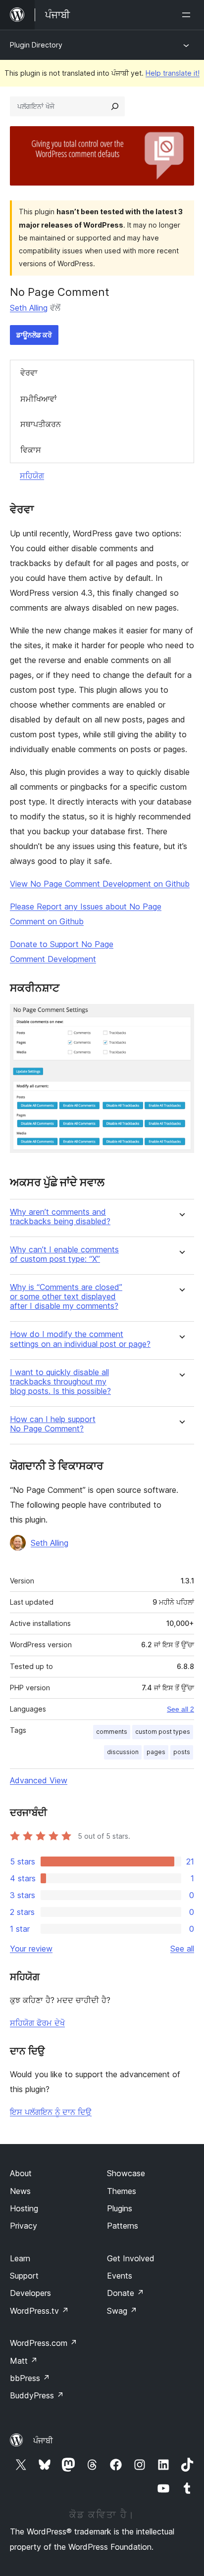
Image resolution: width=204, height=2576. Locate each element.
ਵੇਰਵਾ (29, 373)
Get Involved (131, 2258)
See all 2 (180, 1709)
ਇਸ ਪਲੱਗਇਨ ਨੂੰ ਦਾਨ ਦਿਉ (51, 2112)
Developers (30, 2293)
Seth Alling (29, 308)
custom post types (163, 1732)
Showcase (126, 2173)
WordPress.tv (39, 2311)
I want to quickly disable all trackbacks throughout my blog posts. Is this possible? (60, 1382)
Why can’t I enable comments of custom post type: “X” (64, 1254)
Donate (126, 2293)
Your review (31, 1949)
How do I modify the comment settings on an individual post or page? (80, 1339)
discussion (123, 1752)
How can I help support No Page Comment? (53, 1424)
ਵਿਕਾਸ (31, 450)
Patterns (123, 2226)
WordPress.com (44, 2343)
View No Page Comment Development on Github (100, 884)
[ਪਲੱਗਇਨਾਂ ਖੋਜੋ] (115, 106)
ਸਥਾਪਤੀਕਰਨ (41, 424)
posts (182, 1752)
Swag (122, 2311)
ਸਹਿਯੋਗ (32, 476)
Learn (20, 2258)
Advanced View (39, 1780)
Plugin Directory (36, 45)
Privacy (24, 2226)
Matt (24, 2361)
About (21, 2173)
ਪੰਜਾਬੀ (43, 2440)
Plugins (120, 2208)
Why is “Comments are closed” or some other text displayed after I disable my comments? (66, 1297)
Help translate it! (173, 73)
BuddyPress (37, 2395)
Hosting (24, 2208)
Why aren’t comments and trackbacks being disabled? (60, 1217)
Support (24, 2276)
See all (182, 1949)
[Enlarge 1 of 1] (181, 1017)
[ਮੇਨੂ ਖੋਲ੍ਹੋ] (188, 15)
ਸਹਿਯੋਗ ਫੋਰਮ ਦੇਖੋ (37, 2023)
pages (156, 1752)
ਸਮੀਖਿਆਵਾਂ (39, 399)
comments (112, 1732)
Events (120, 2276)
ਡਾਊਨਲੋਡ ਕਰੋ (34, 335)
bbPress (30, 2378)
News (20, 2191)
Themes (122, 2191)
